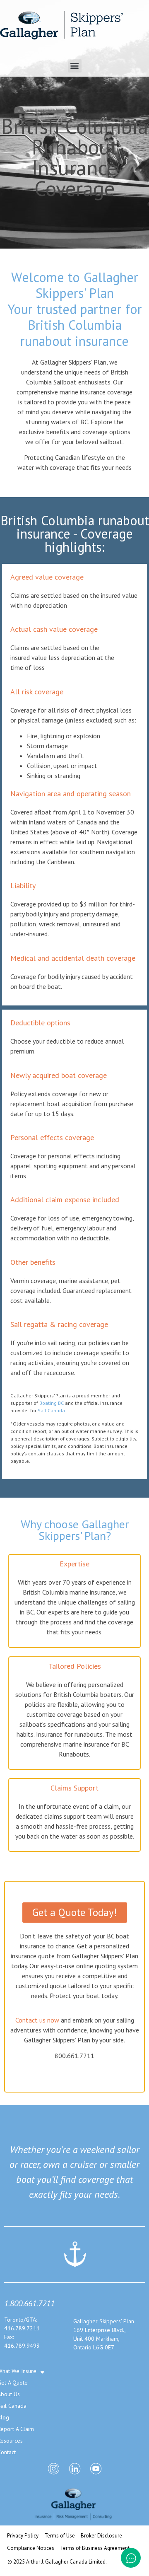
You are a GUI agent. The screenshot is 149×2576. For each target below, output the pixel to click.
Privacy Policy (23, 2536)
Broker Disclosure (101, 2536)
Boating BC (52, 1403)
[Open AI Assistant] (131, 2558)
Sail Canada (51, 1410)
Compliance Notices (31, 2548)
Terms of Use (60, 2536)
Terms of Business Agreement (95, 2548)
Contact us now (37, 2020)
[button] (75, 66)
